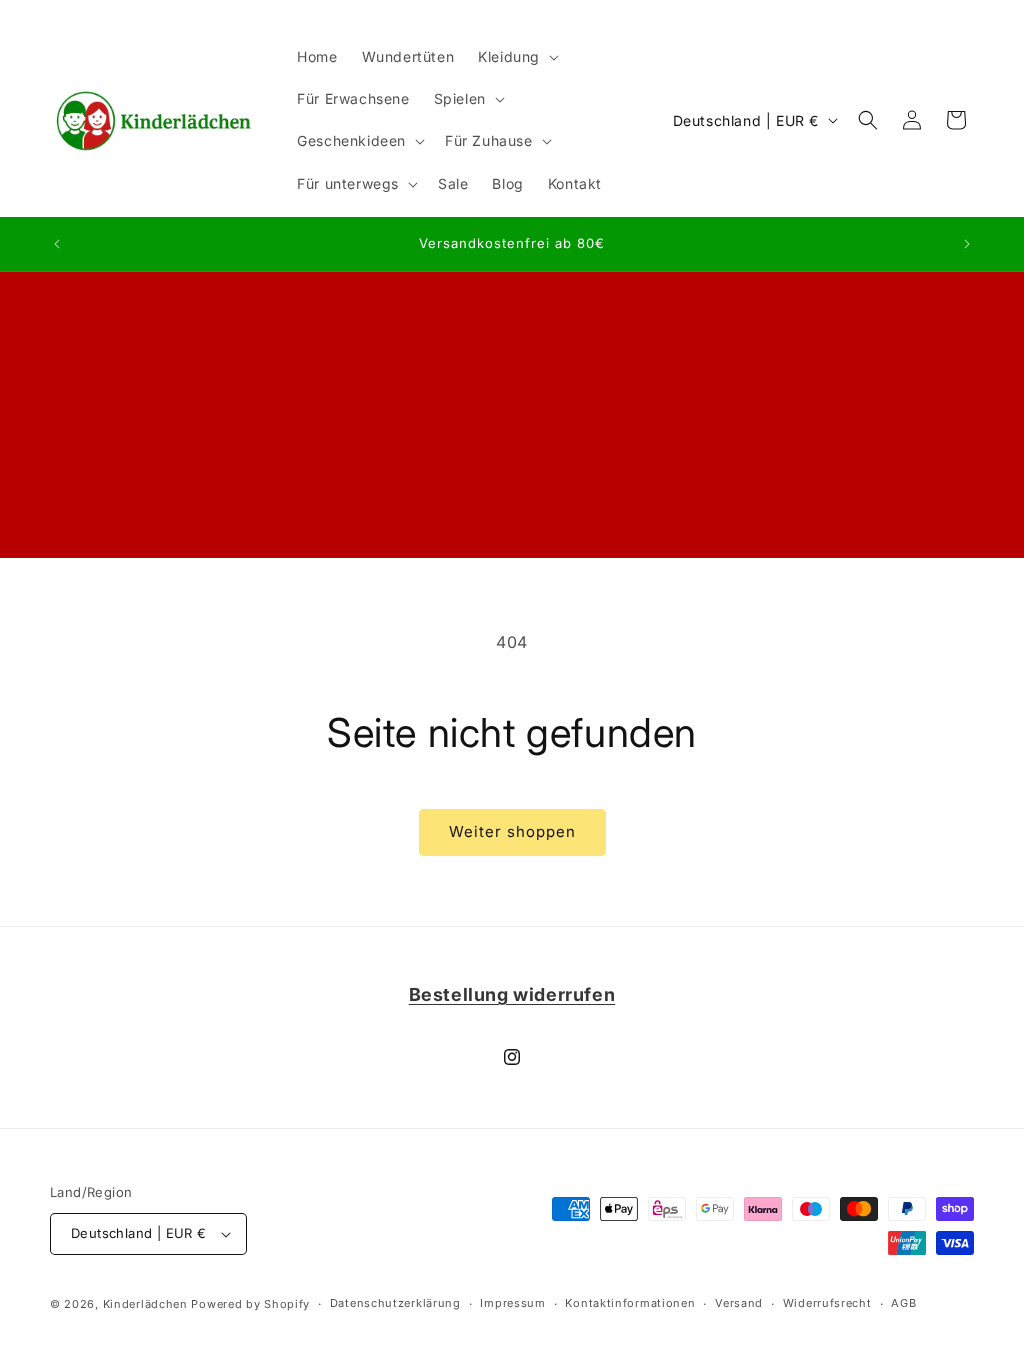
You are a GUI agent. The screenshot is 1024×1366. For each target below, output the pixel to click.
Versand (739, 1303)
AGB (903, 1303)
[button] (516, 57)
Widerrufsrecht (827, 1303)
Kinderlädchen (145, 1304)
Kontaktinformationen (630, 1303)
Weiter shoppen (512, 831)
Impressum (512, 1303)
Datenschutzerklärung (395, 1303)
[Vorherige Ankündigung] (57, 244)
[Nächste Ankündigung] (967, 244)
